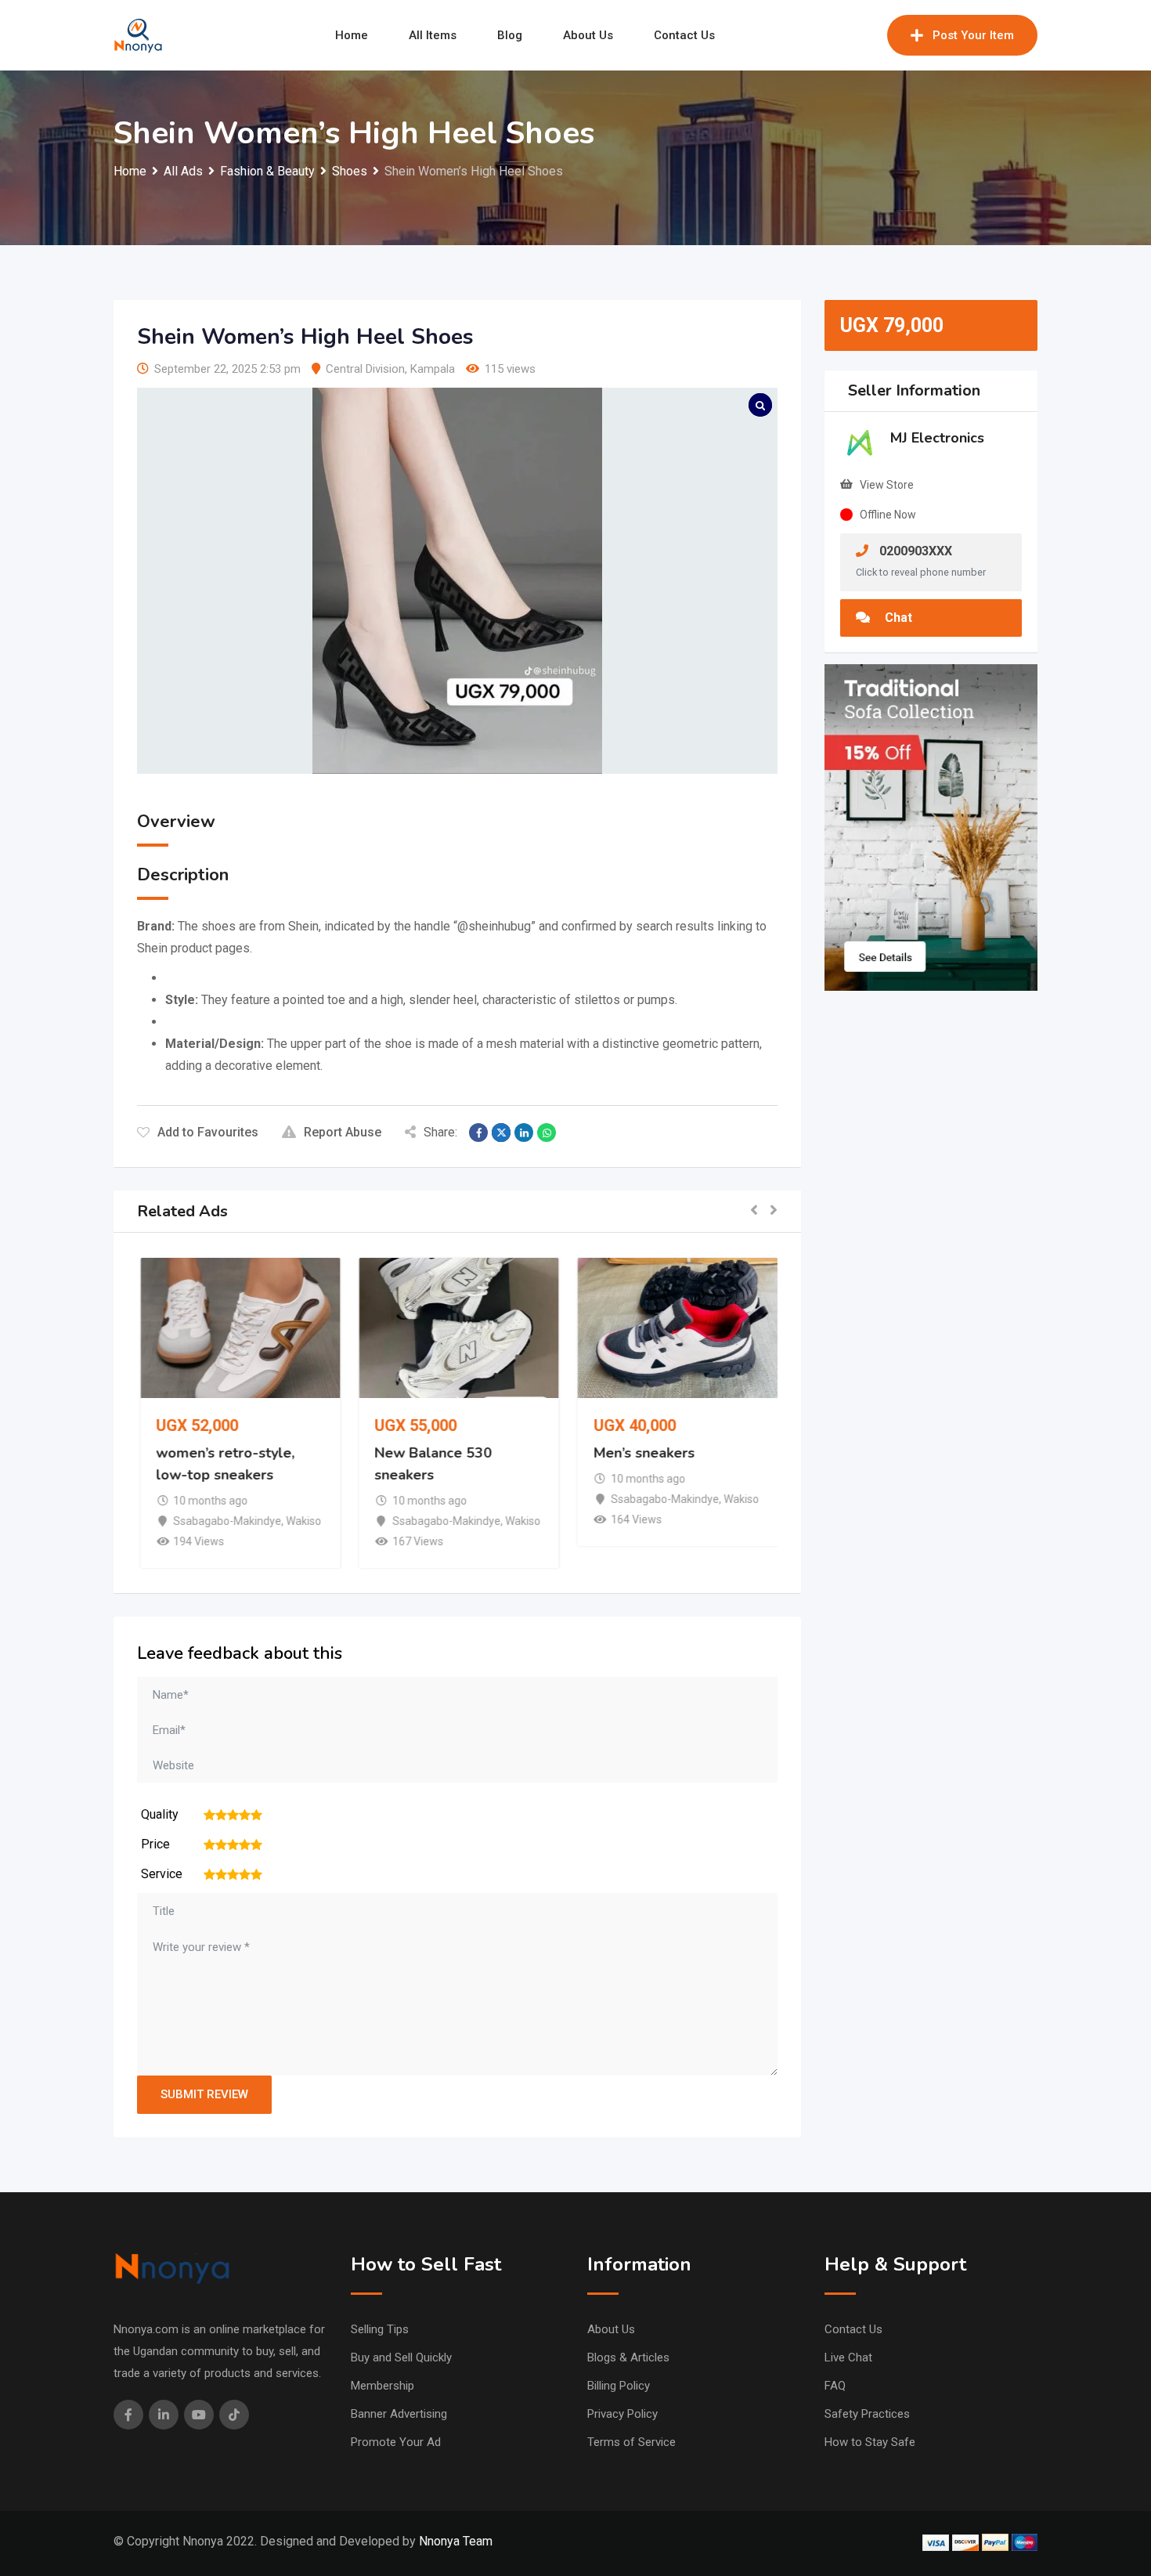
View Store (887, 485)
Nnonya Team (456, 2541)
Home (352, 35)
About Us (588, 35)
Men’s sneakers (642, 1453)
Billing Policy (619, 2386)
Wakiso (302, 1521)
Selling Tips (380, 2329)
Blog (510, 35)
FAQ (835, 2386)
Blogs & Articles (628, 2357)
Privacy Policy (622, 2414)
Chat (897, 618)
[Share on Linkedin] (524, 1133)
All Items (433, 35)
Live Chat (848, 2357)
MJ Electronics (937, 438)
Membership (382, 2386)
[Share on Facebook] (478, 1133)
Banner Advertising (399, 2414)
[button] (754, 1211)
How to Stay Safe (870, 2442)
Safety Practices (867, 2414)
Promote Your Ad (396, 2442)
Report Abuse (343, 1132)
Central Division (365, 369)
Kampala (433, 369)
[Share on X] (501, 1133)
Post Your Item (973, 35)
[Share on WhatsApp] (547, 1133)
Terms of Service (631, 2442)
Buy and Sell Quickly (401, 2357)
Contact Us (684, 35)
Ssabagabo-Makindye (226, 1521)
